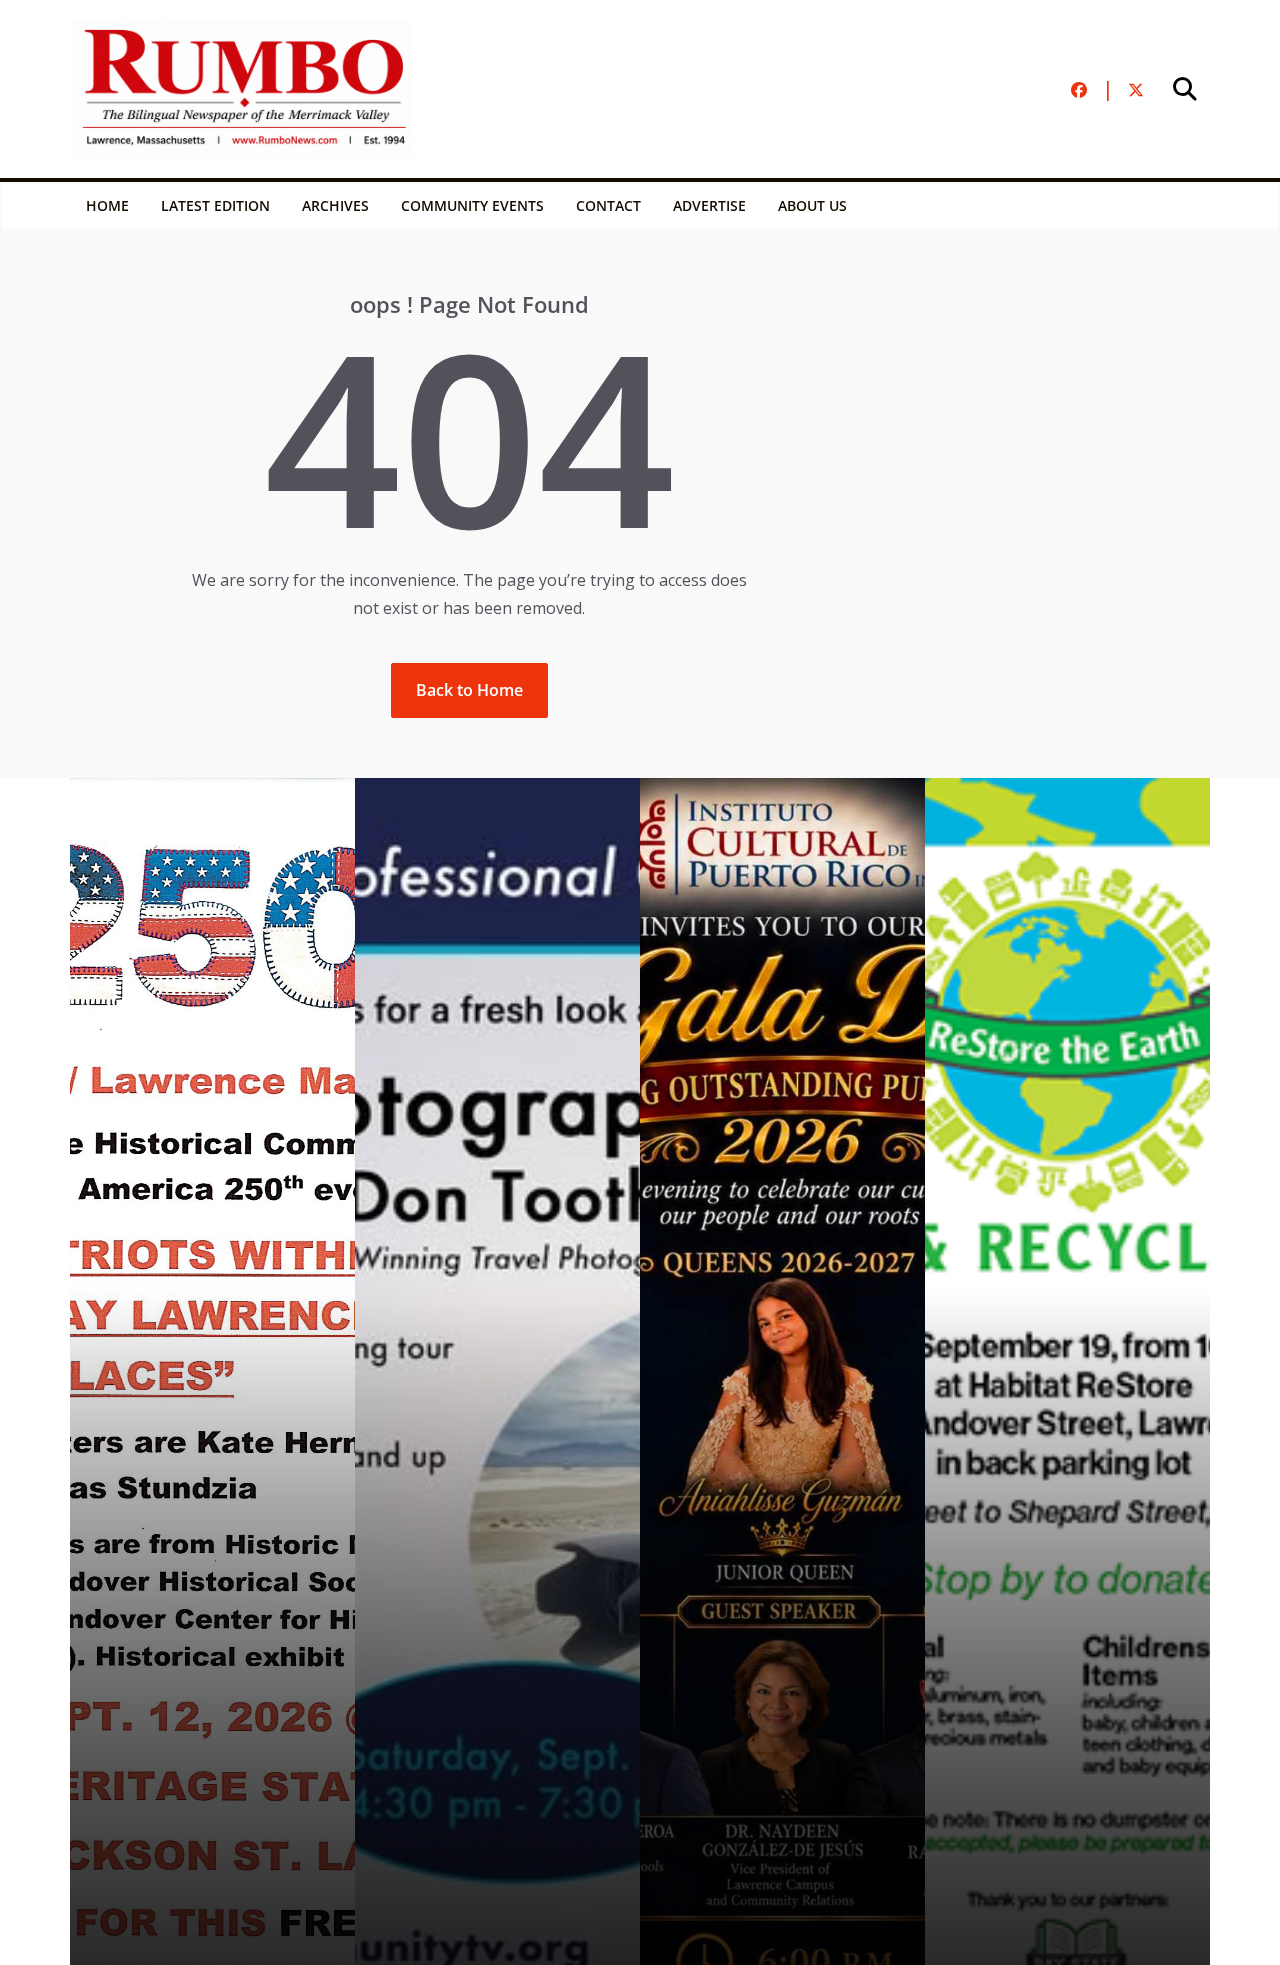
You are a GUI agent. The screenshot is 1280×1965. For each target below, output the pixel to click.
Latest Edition (215, 205)
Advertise (709, 205)
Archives (335, 205)
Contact (608, 205)
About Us (812, 205)
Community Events (472, 205)
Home (107, 205)
